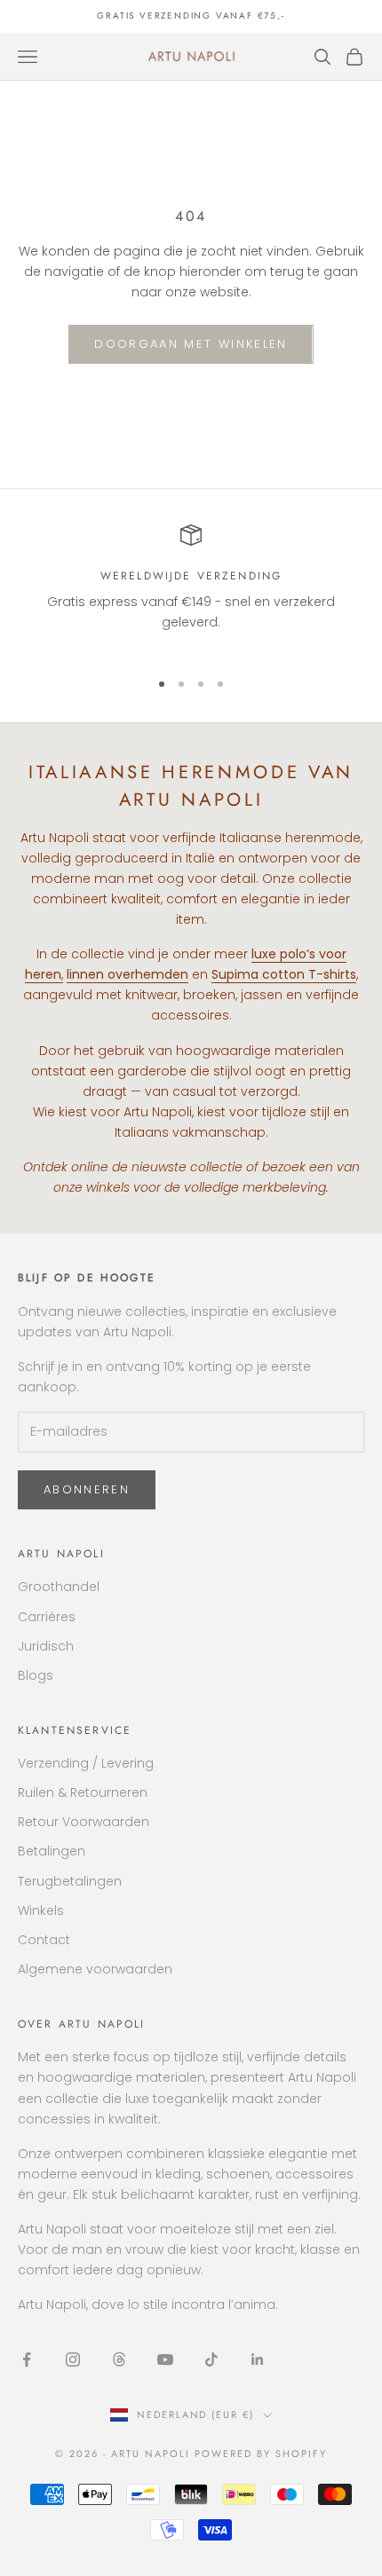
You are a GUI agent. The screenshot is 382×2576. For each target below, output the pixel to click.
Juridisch (46, 1646)
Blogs (36, 1675)
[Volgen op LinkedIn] (258, 2359)
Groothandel (59, 1587)
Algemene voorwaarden (95, 1969)
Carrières (47, 1617)
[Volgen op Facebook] (27, 2359)
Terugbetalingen (70, 1881)
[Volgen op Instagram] (73, 2359)
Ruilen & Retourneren (83, 1792)
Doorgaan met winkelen (191, 344)
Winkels (41, 1910)
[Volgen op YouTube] (165, 2359)
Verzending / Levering (86, 1763)
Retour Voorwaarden (84, 1822)
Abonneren (87, 1489)
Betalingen (52, 1851)
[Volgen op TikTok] (211, 2359)
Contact (44, 1940)
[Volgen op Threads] (119, 2359)
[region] (191, 589)
